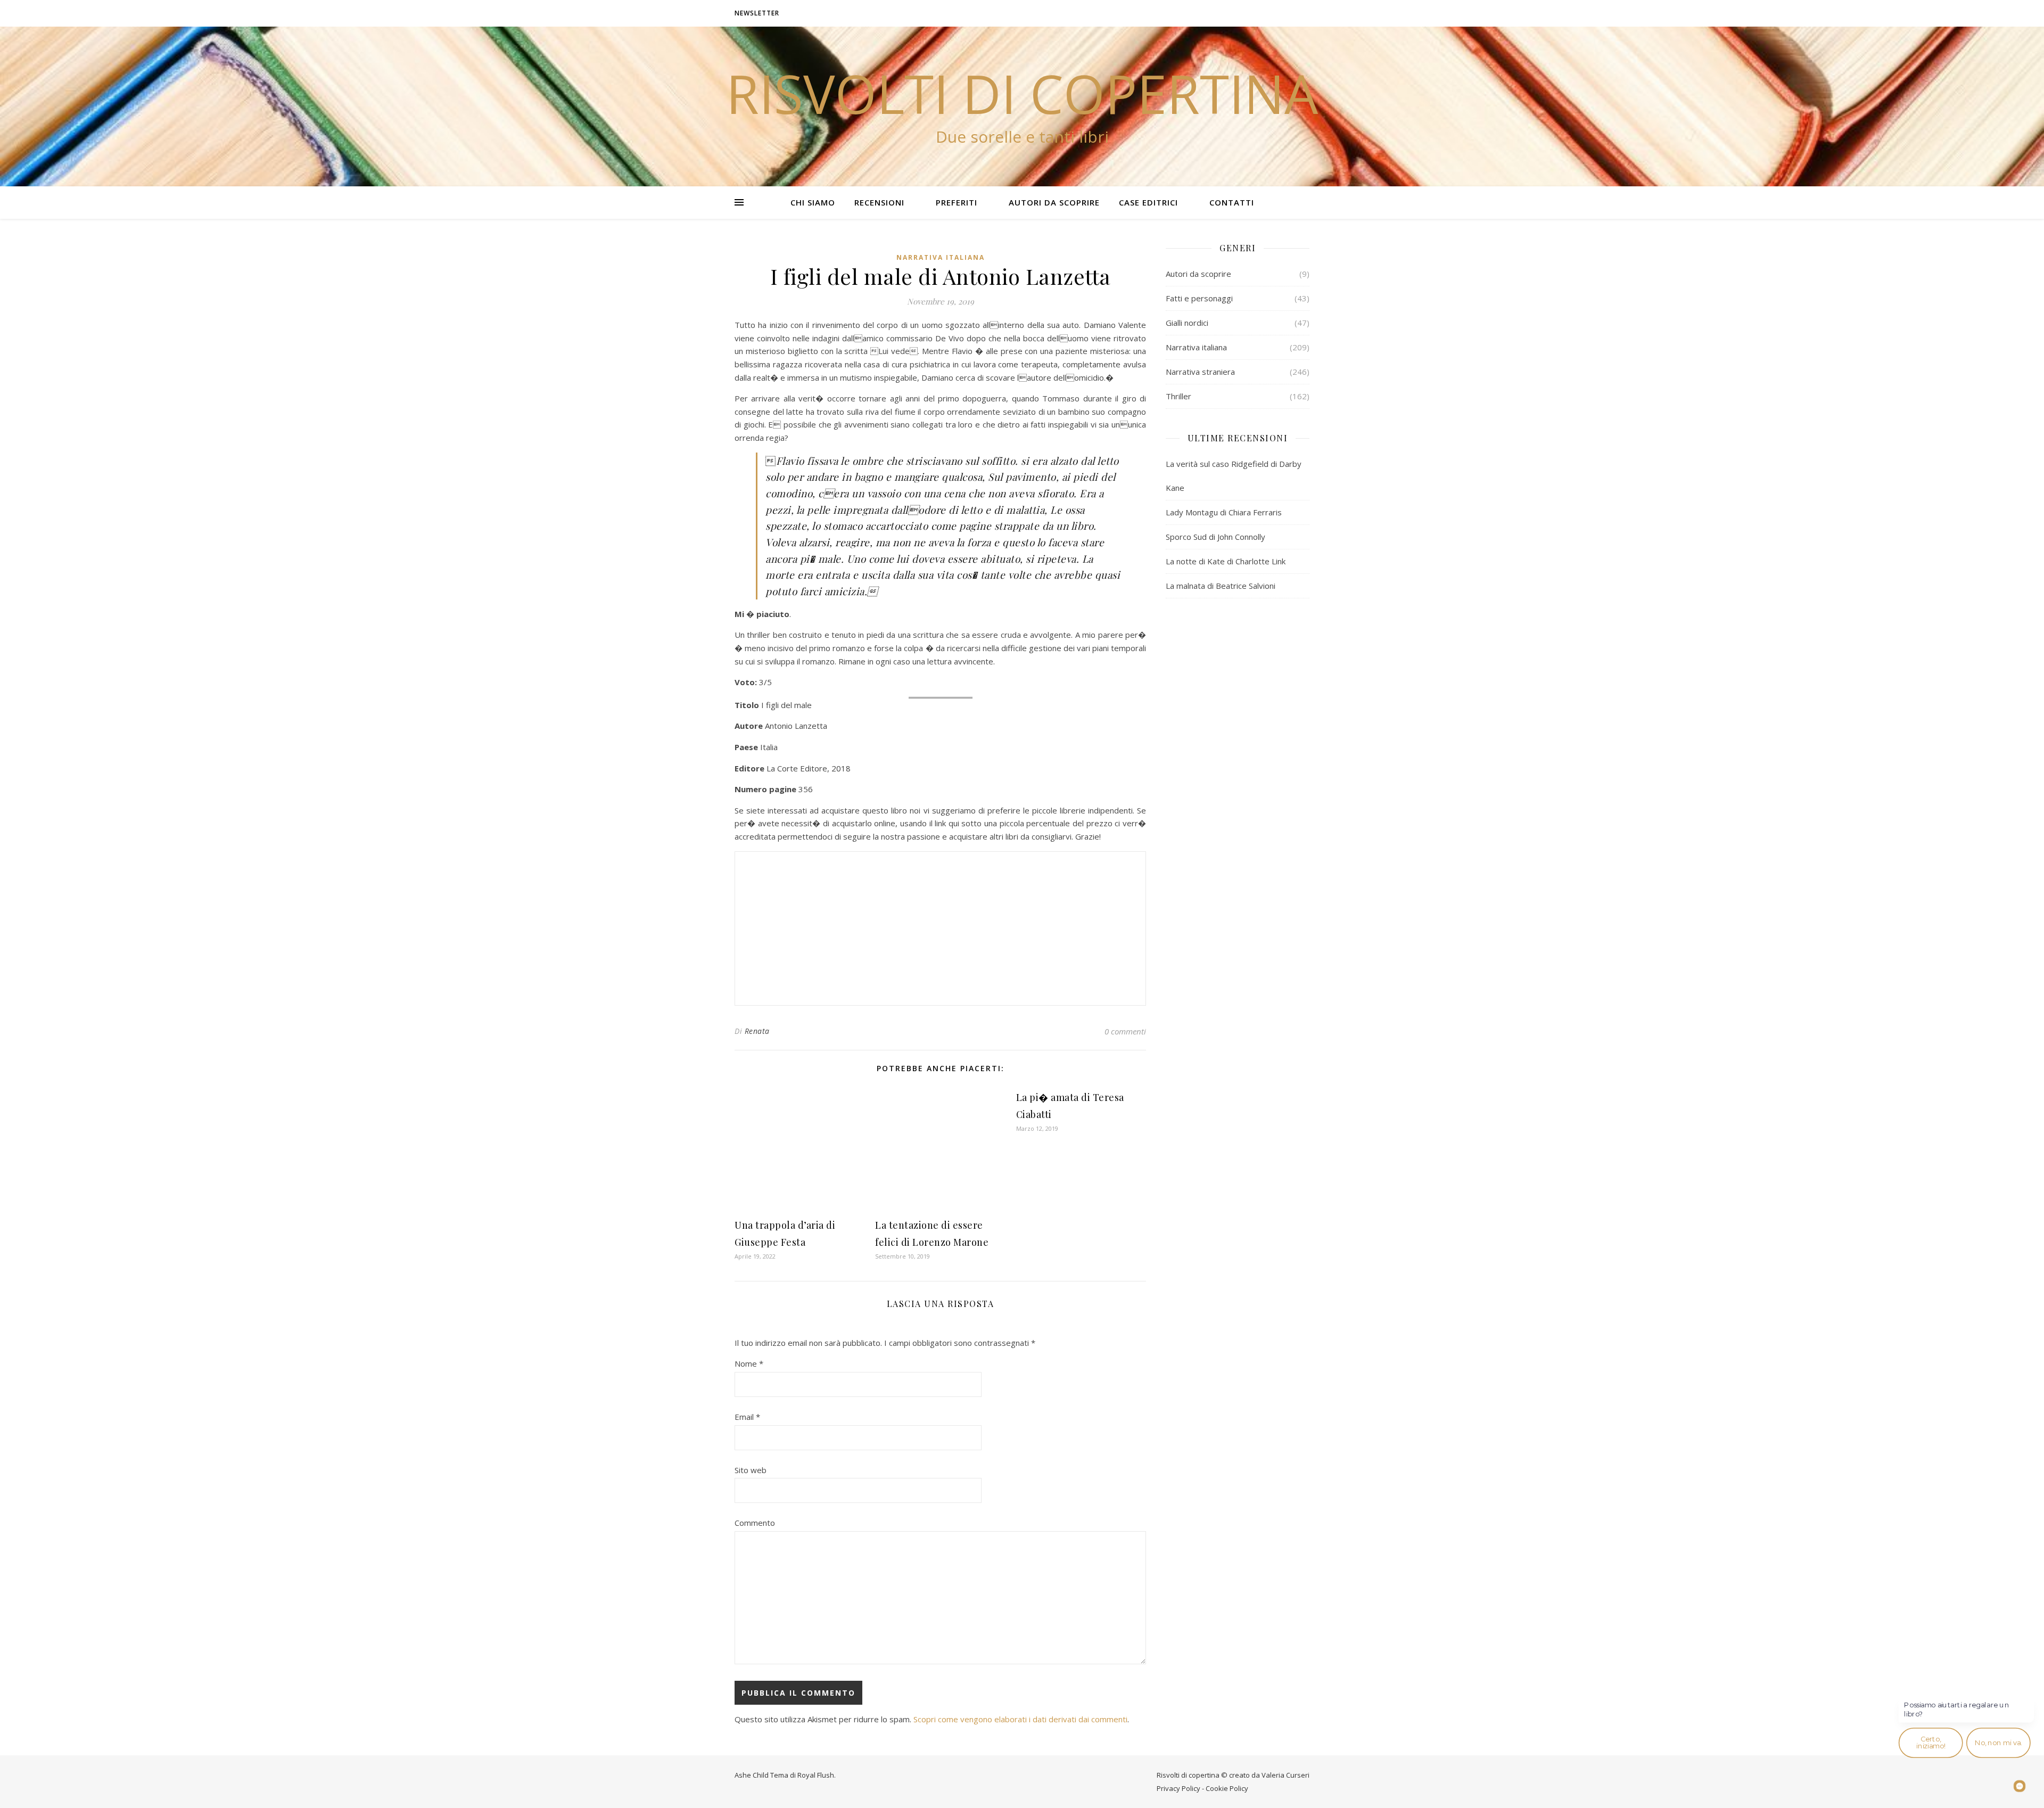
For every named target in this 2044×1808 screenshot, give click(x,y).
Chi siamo (813, 202)
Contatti (1232, 202)
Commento (755, 1523)
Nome (749, 1363)
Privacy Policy (1178, 1788)
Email (747, 1417)
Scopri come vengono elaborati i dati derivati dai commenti (1020, 1719)
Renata (757, 1031)
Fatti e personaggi (1199, 298)
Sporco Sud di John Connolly (1215, 537)
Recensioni (879, 202)
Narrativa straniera (1200, 372)
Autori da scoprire (1054, 202)
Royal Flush (816, 1775)
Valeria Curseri (1285, 1775)
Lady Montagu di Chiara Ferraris (1224, 512)
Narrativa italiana (941, 257)
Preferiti (957, 202)
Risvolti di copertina (1022, 93)
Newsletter (757, 13)
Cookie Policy (1227, 1788)
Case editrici (1148, 202)
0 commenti (1125, 1031)
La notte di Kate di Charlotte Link (1226, 561)
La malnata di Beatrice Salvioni (1221, 586)
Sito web (751, 1470)
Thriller (1178, 396)
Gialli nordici (1187, 323)
